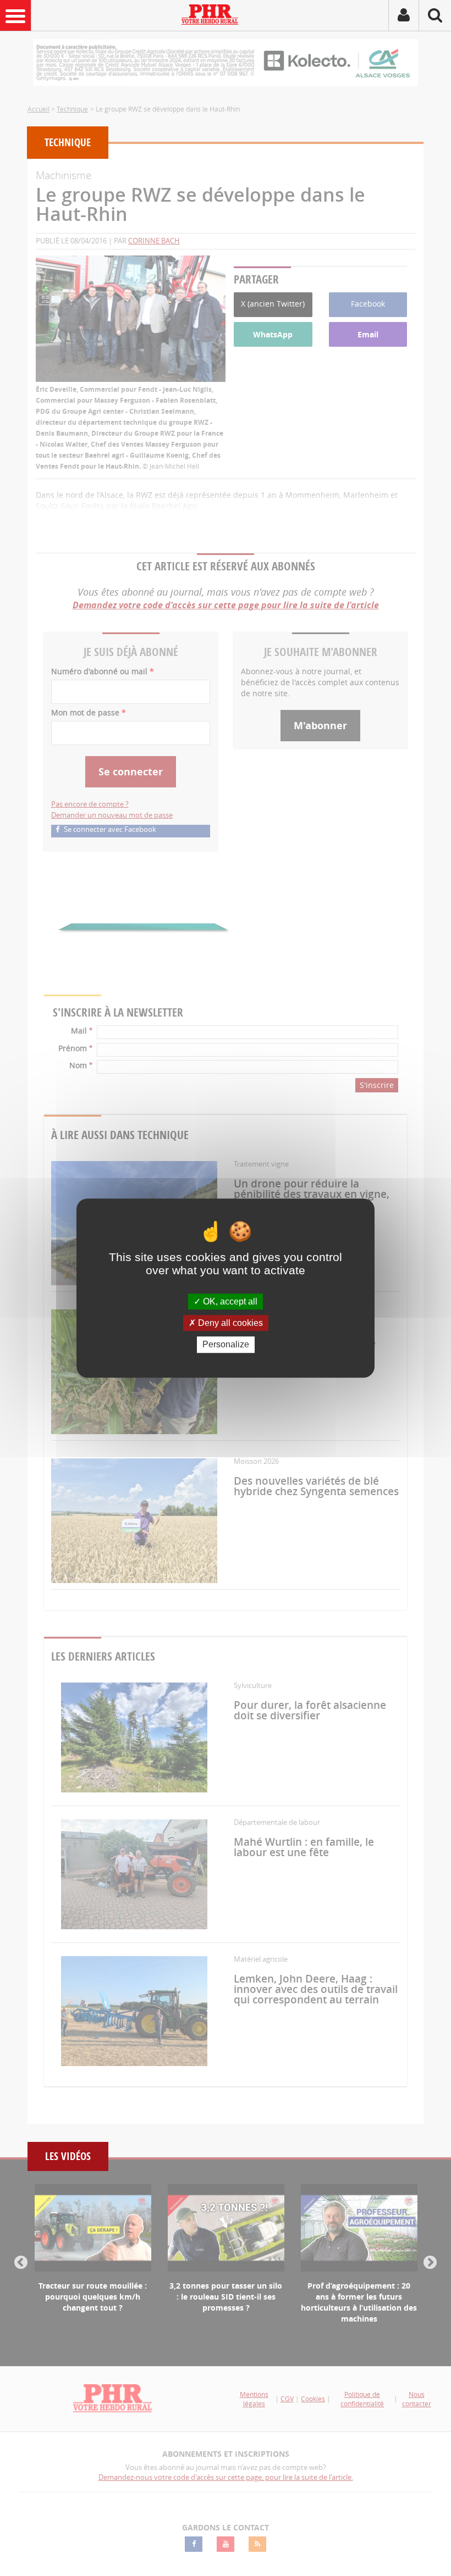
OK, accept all (229, 1301)
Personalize (226, 1345)
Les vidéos (68, 2156)
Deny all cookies (229, 1323)
